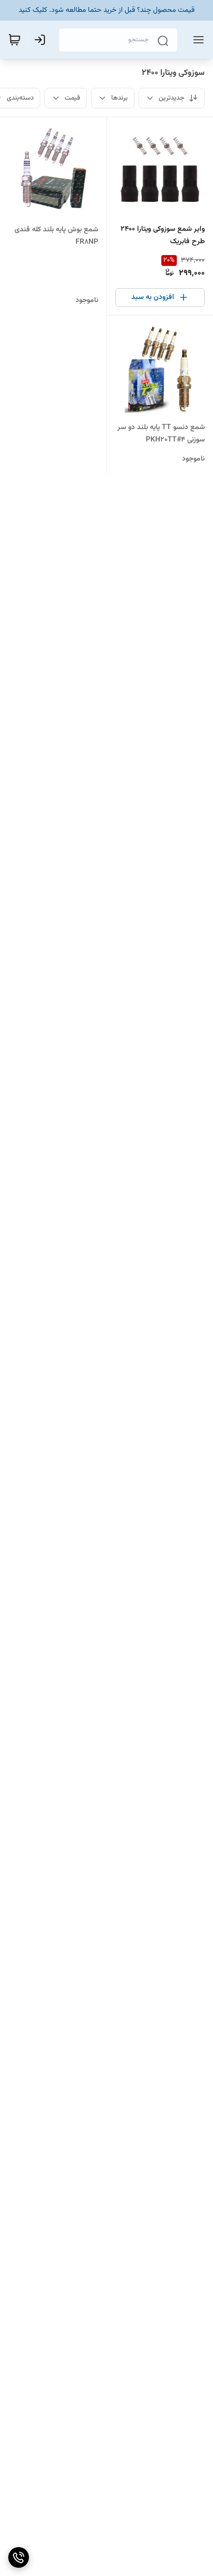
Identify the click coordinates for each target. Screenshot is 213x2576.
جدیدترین (172, 98)
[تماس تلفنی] (19, 2557)
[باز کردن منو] (196, 40)
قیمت (72, 98)
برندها (119, 98)
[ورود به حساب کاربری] (42, 40)
